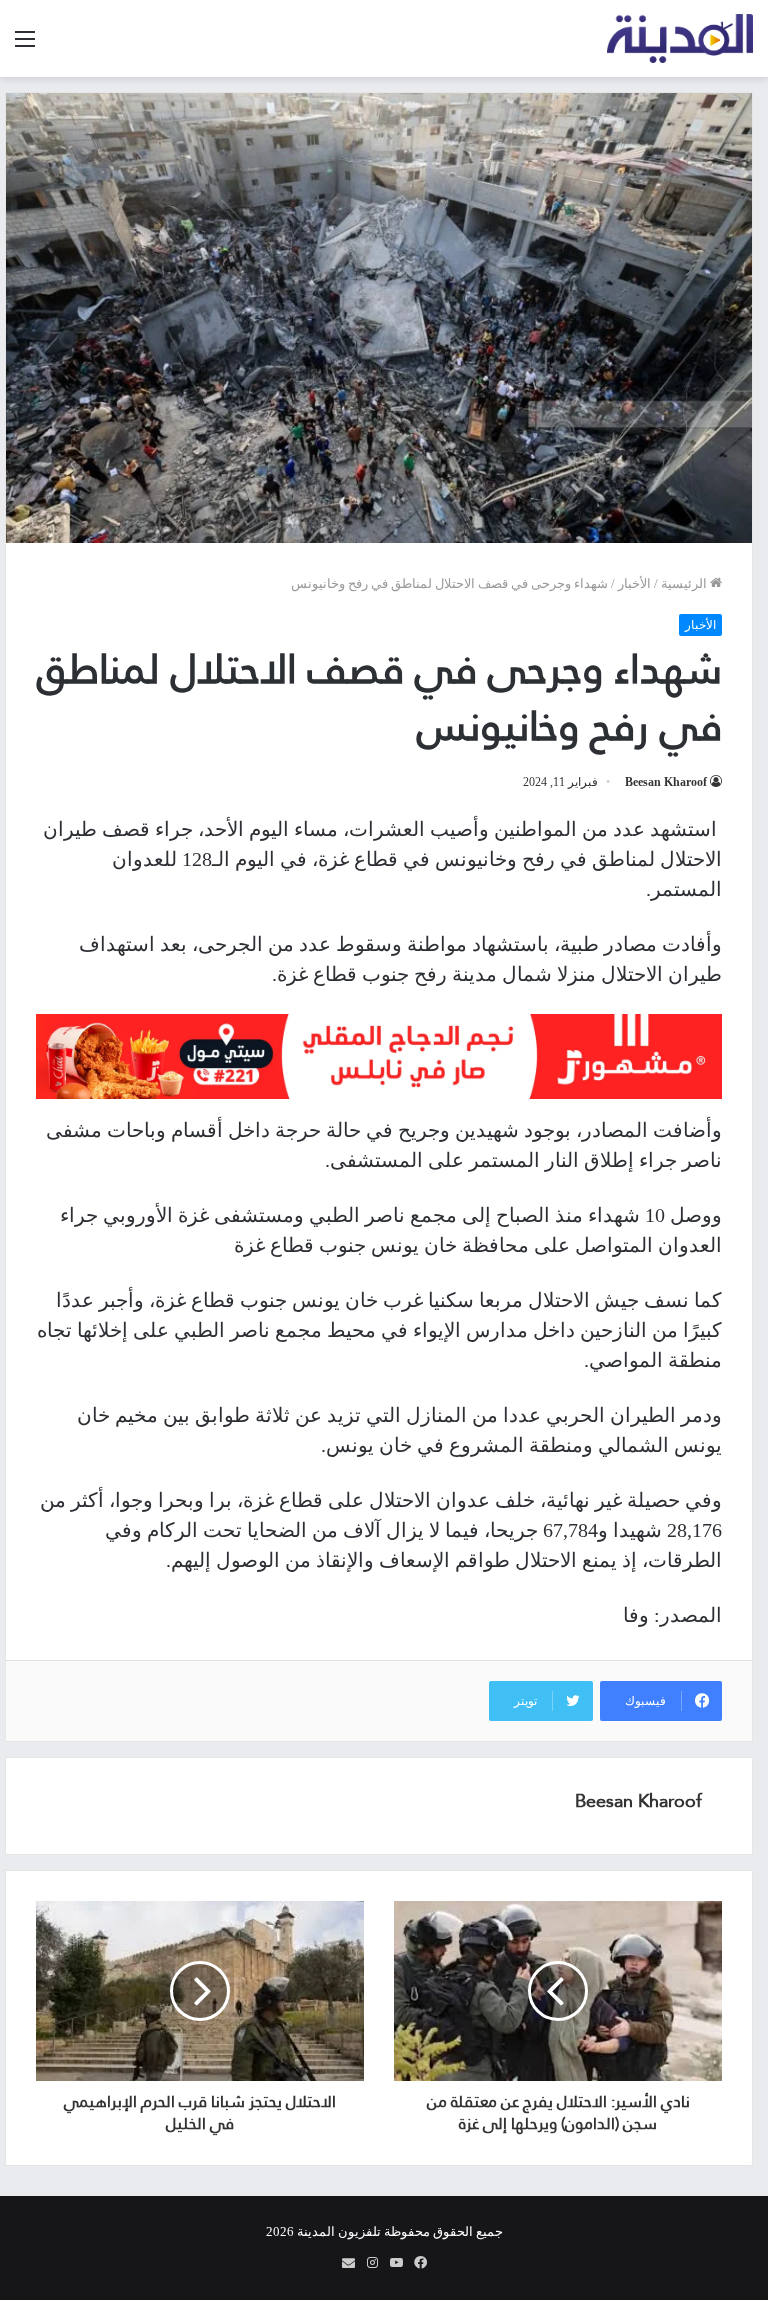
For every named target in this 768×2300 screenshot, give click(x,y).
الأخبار (634, 583)
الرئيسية (685, 583)
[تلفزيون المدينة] (680, 38)
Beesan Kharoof (666, 782)
